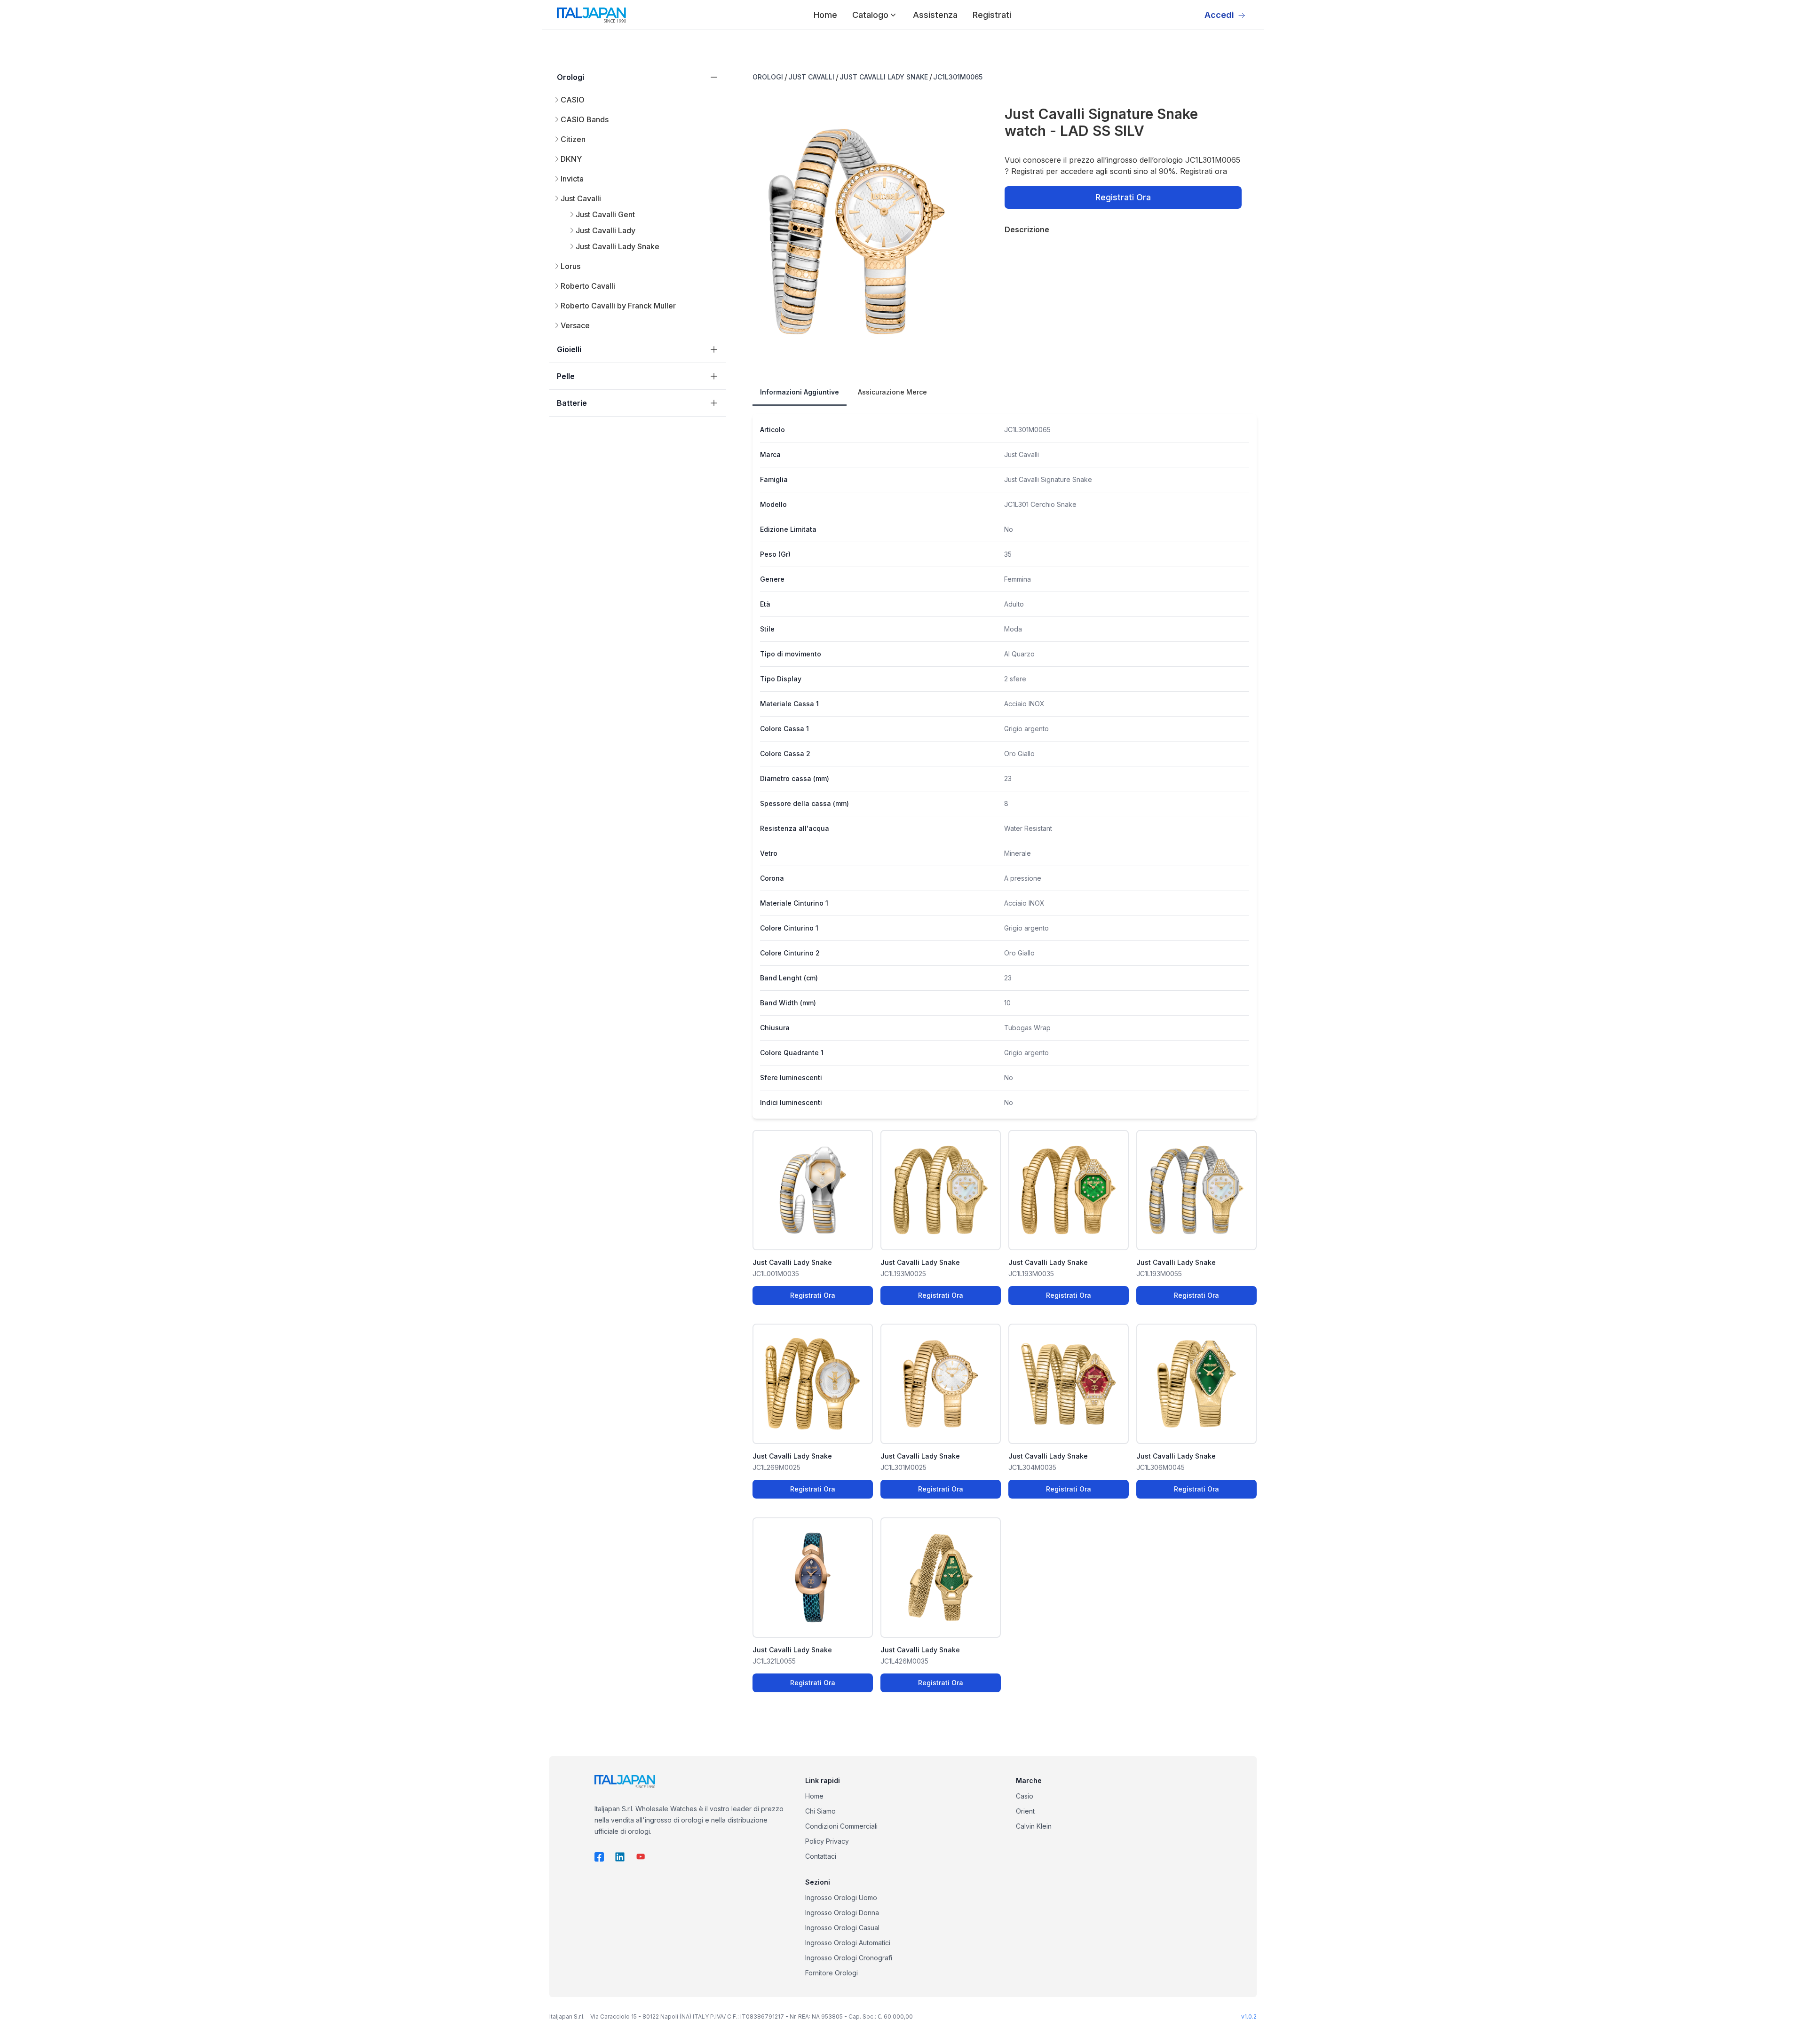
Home (825, 15)
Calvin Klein (1034, 1826)
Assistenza (935, 15)
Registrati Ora (1123, 197)
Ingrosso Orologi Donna (842, 1913)
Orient (1025, 1811)
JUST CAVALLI (811, 77)
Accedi (1219, 15)
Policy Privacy (827, 1841)
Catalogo (870, 15)
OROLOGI (768, 77)
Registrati (992, 15)
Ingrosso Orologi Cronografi (849, 1958)
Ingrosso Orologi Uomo (841, 1898)
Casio (1025, 1796)
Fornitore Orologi (832, 1973)
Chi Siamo (820, 1811)
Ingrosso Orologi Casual (842, 1928)
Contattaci (821, 1856)
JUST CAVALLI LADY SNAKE (884, 77)
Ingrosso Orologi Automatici (848, 1943)
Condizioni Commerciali (841, 1826)
